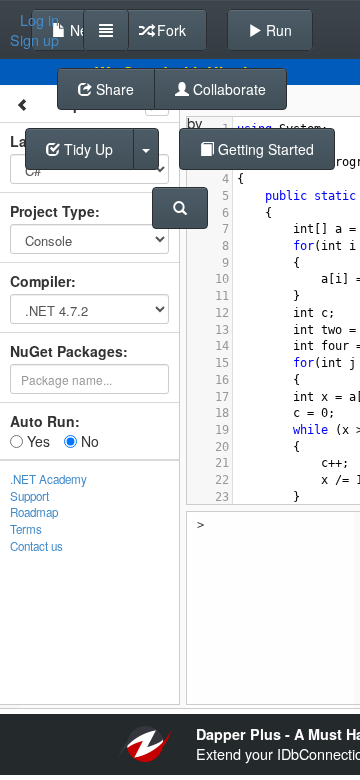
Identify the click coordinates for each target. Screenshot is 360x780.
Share (113, 89)
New (82, 30)
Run (277, 30)
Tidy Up (86, 149)
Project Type (52, 211)
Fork (169, 30)
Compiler (40, 281)
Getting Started (264, 149)
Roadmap (34, 512)
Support (29, 496)
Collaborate (227, 89)
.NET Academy (48, 479)
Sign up (34, 40)
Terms (26, 529)
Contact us (36, 546)
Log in (39, 20)
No (88, 441)
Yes (36, 441)
